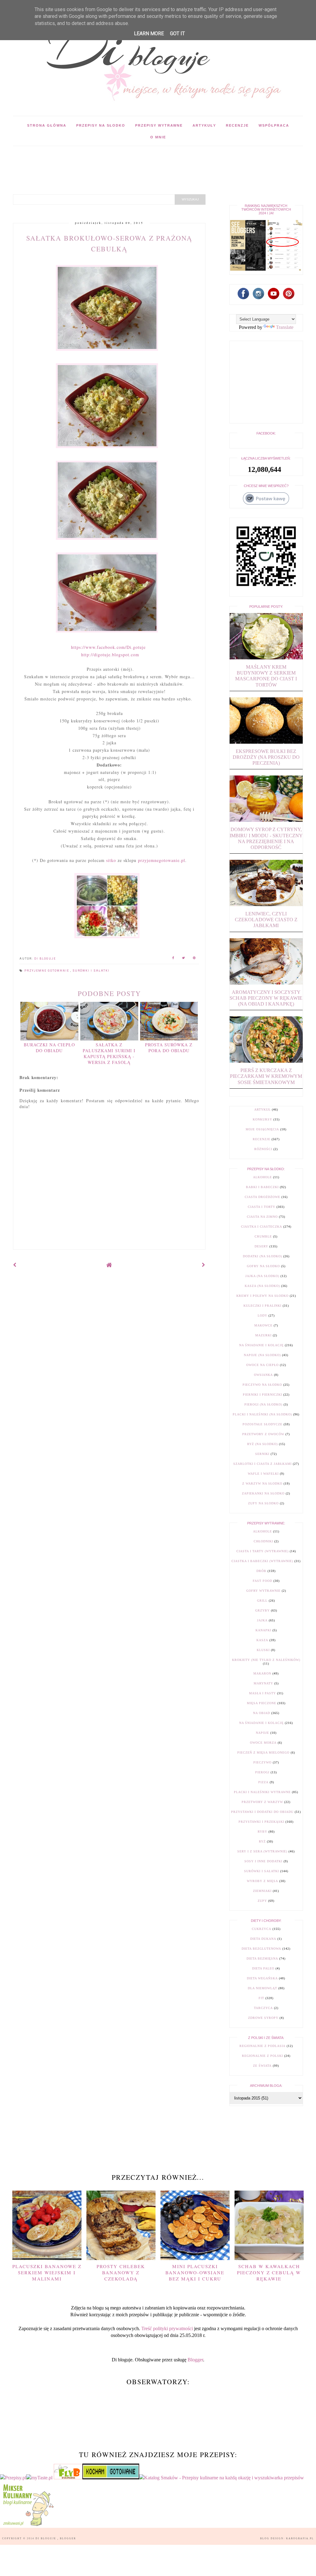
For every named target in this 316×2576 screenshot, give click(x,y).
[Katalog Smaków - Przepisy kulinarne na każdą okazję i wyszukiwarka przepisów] (222, 2478)
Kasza (262, 1640)
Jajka (262, 1620)
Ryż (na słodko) (262, 1444)
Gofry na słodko (263, 1266)
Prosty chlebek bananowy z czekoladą (121, 2272)
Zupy (262, 1901)
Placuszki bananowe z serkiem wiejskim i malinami (47, 2272)
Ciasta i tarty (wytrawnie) (262, 1551)
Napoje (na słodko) (262, 1355)
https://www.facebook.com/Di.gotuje (108, 647)
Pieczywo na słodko (262, 1385)
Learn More (149, 34)
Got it (177, 34)
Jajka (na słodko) (262, 1276)
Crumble (263, 1236)
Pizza (263, 1782)
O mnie (158, 137)
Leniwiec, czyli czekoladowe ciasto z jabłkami (266, 920)
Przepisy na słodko (101, 125)
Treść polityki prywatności (167, 2328)
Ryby (262, 1832)
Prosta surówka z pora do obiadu (169, 1048)
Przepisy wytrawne (159, 125)
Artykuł (262, 1109)
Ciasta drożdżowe (262, 1197)
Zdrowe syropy (263, 2018)
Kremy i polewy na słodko (262, 1296)
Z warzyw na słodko (262, 1483)
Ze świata (262, 2066)
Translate (285, 327)
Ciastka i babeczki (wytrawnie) (262, 1561)
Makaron (262, 1673)
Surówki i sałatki (91, 971)
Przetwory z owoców (263, 1434)
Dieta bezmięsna (262, 1958)
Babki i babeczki (262, 1187)
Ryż (262, 1841)
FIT (261, 1998)
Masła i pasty (262, 1693)
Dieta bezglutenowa (261, 1949)
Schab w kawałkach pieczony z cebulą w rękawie (269, 2272)
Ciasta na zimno (262, 1217)
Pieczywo (262, 1762)
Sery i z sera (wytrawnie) (262, 1851)
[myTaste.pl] (40, 2478)
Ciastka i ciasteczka (262, 1227)
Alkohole (262, 1177)
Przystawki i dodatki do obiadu (262, 1812)
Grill (262, 1601)
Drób (261, 1571)
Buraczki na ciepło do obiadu (49, 1048)
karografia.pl (300, 2538)
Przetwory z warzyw (262, 1802)
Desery (261, 1246)
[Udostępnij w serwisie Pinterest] (194, 959)
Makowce (263, 1325)
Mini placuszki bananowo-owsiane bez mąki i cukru (195, 2272)
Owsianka (263, 1375)
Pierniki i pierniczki (262, 1395)
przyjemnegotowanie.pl (162, 860)
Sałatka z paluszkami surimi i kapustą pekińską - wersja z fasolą (109, 1053)
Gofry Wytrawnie (263, 1591)
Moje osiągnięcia (262, 1129)
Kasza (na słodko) (262, 1286)
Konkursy (262, 1119)
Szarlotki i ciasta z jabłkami (262, 1464)
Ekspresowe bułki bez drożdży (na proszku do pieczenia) (266, 757)
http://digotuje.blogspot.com (110, 655)
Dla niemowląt (262, 1988)
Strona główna (47, 125)
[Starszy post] (204, 1265)
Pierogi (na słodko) (263, 1404)
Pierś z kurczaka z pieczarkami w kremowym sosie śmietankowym (266, 1076)
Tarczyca (263, 2008)
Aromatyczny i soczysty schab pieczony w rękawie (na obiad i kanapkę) (266, 998)
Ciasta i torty (262, 1207)
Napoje (262, 1733)
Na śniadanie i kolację (261, 1345)
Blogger (195, 2360)
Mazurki (263, 1335)
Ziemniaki (262, 1891)
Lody (262, 1315)
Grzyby (262, 1610)
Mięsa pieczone (262, 1703)
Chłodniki (263, 1541)
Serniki (262, 1454)
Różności (263, 1149)
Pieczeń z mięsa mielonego (263, 1752)
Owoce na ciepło (262, 1365)
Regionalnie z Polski (262, 2056)
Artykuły (204, 125)
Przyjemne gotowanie (47, 971)
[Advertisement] (125, 160)
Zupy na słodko (263, 1503)
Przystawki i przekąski (261, 1822)
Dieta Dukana (263, 1939)
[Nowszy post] (15, 1265)
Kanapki (263, 1630)
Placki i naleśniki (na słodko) (262, 1414)
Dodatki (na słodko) (262, 1256)
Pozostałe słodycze (262, 1424)
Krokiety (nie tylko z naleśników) (266, 1660)
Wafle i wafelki (263, 1474)
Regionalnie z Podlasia (262, 2046)
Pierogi (262, 1772)
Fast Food (262, 1581)
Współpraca (274, 125)
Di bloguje (46, 2538)
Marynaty (263, 1683)
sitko (111, 860)
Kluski (263, 1650)
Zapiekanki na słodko (263, 1493)
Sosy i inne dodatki (263, 1861)
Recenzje (237, 125)
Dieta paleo (263, 1968)
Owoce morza (263, 1743)
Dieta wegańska (262, 1978)
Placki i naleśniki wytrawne (262, 1792)
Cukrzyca (262, 1929)
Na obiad (262, 1713)
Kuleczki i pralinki (262, 1306)
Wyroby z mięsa (262, 1881)
